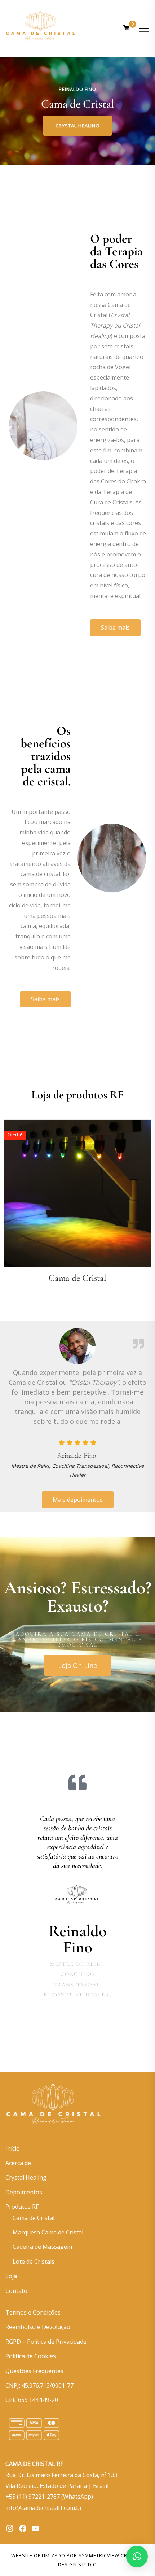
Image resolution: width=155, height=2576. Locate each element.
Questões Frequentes (34, 2371)
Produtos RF (22, 2207)
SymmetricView (99, 2555)
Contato (16, 2291)
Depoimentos (24, 2192)
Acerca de (18, 2163)
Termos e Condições (33, 2312)
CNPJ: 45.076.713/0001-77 (39, 2385)
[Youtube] (36, 2528)
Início (13, 2148)
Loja (11, 2276)
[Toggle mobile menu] (144, 28)
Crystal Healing (77, 126)
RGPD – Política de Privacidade (46, 2342)
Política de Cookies (31, 2356)
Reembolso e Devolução (38, 2327)
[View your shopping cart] (126, 28)
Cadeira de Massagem (42, 2247)
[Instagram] (10, 2528)
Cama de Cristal (34, 2218)
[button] (137, 2557)
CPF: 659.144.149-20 (32, 2400)
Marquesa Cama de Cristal (48, 2232)
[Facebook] (23, 2528)
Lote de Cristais (34, 2261)
